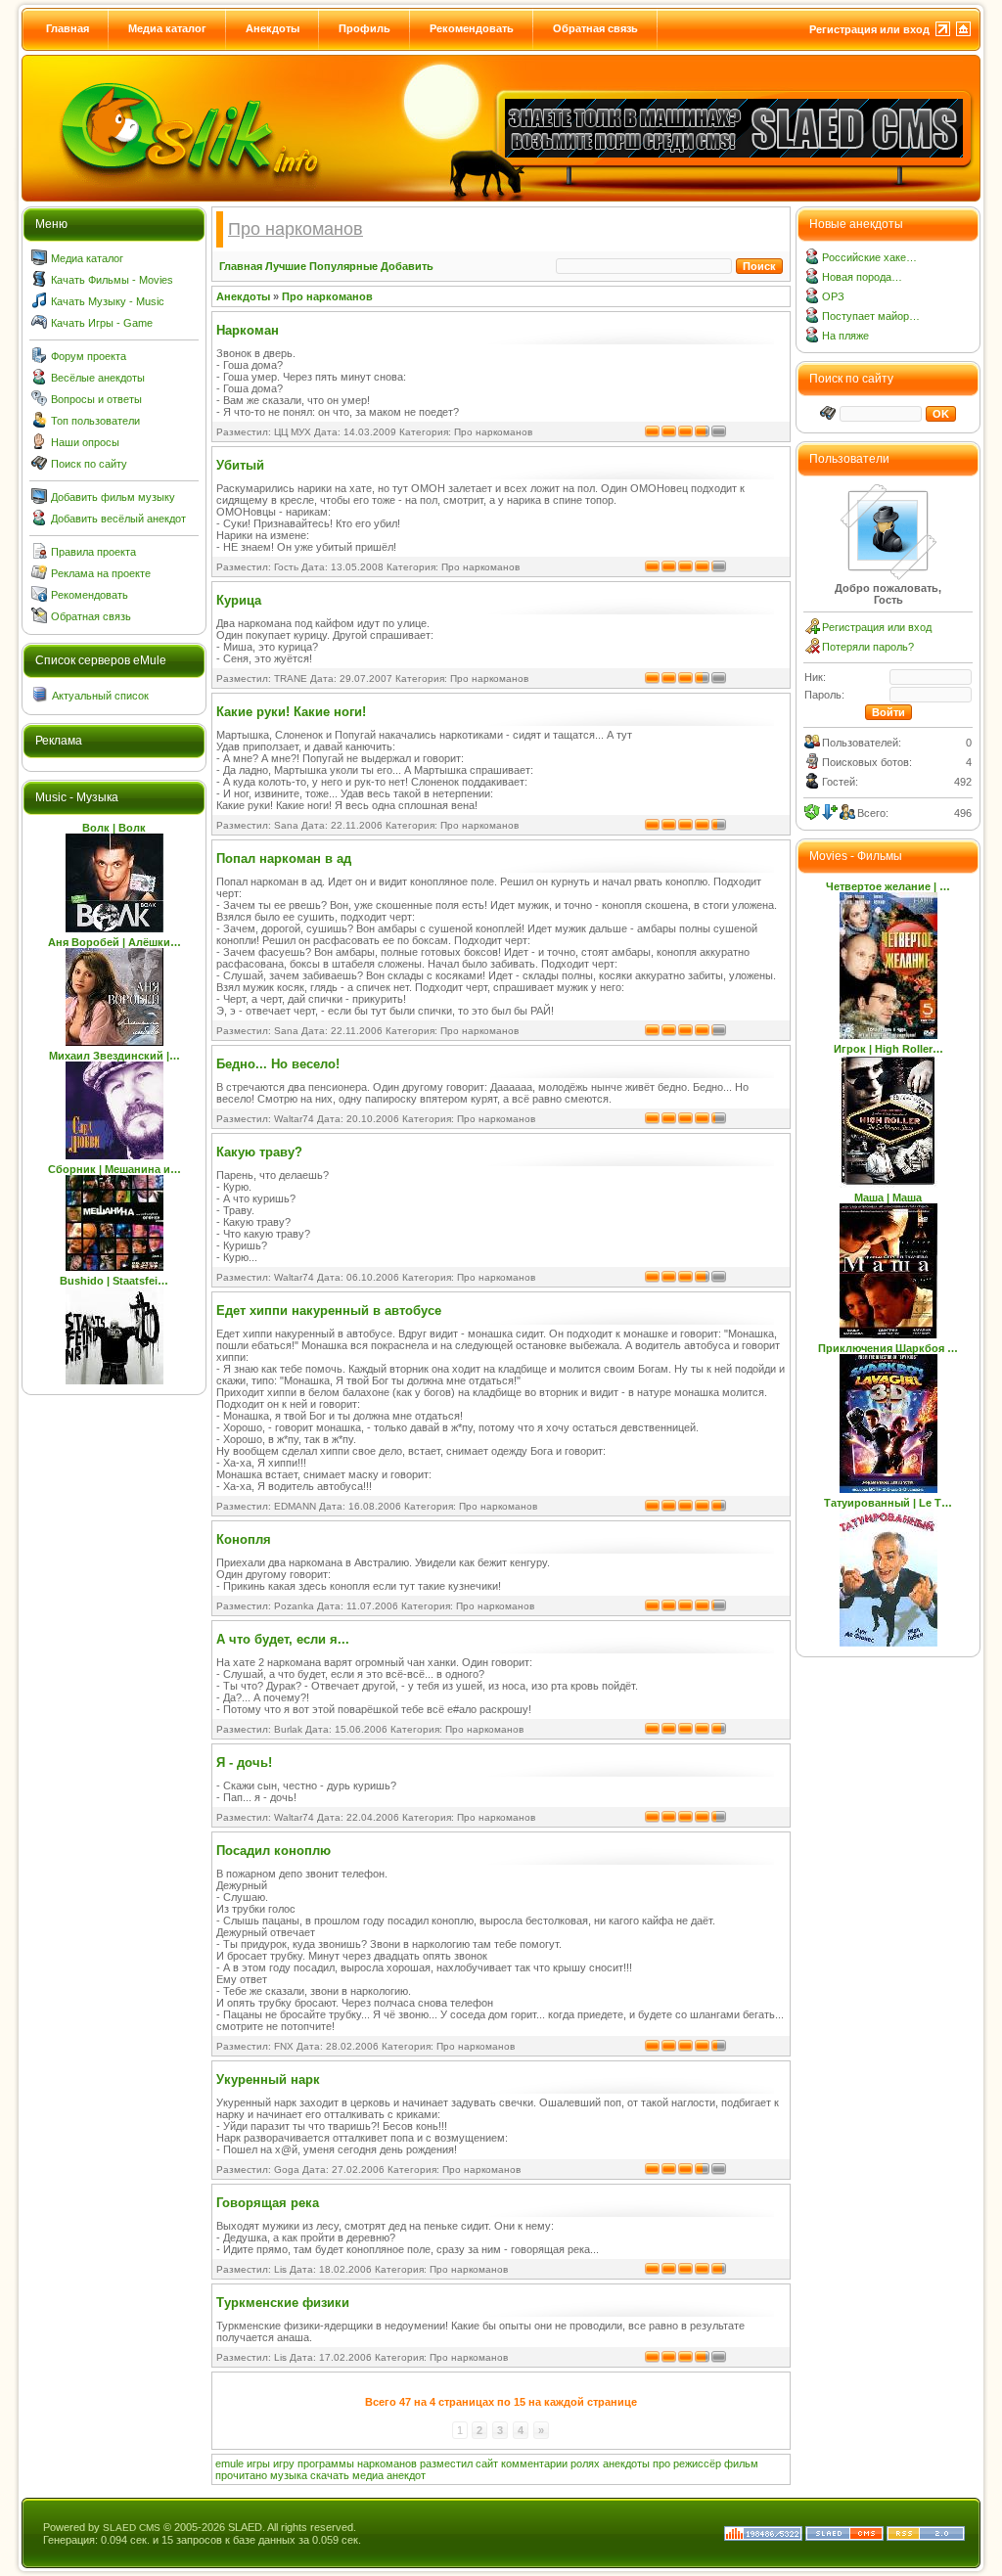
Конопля (244, 1539)
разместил (446, 2463)
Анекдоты (273, 28)
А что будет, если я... (283, 1639)
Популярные (343, 266)
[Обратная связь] (39, 619)
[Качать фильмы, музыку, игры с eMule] (190, 138)
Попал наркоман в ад (284, 859)
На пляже (845, 336)
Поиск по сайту (89, 464)
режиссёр (697, 2463)
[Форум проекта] (39, 359)
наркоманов (387, 2463)
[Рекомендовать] (39, 598)
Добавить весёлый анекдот (118, 519)
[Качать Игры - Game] (39, 326)
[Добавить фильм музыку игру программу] (39, 500)
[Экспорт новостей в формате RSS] (926, 2537)
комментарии (534, 2463)
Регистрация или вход (869, 29)
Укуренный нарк (268, 2079)
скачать (330, 2475)
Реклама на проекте (101, 573)
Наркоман (248, 330)
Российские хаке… (869, 257)
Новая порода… (862, 277)
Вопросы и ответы (96, 399)
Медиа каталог (167, 28)
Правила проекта (93, 552)
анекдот (406, 2475)
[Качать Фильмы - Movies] (39, 283)
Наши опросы (85, 442)
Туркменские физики (283, 2303)
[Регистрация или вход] (812, 630)
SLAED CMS (132, 2528)
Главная (68, 28)
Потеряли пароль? (868, 647)
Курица (239, 600)
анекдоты (626, 2463)
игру (284, 2463)
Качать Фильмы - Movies (112, 280)
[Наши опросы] (39, 445)
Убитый (240, 465)
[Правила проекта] (39, 555)
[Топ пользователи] (39, 424)
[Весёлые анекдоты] (39, 381)
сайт (487, 2463)
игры (258, 2463)
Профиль (364, 28)
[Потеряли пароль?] (812, 650)
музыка (289, 2475)
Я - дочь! (244, 1763)
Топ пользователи (95, 421)
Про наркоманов (327, 296)
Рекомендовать (472, 28)
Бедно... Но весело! (278, 1064)
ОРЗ (833, 296)
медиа (368, 2475)
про (661, 2463)
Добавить (407, 266)
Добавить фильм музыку (113, 497)
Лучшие (286, 266)
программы (326, 2463)
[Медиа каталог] (39, 261)
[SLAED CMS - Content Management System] (844, 2537)
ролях (585, 2463)
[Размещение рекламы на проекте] (39, 576)
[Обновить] (812, 812)
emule (229, 2463)
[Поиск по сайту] (39, 467)
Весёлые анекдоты (98, 378)
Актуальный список (100, 696)
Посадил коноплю (273, 1851)
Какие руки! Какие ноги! (291, 712)
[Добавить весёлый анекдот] (39, 521)
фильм (741, 2463)
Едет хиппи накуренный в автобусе (329, 1311)
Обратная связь (595, 28)
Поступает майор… (871, 316)
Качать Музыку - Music (108, 301)
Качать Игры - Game (102, 323)
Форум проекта (89, 356)
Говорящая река (268, 2203)
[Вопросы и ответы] (39, 402)
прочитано (241, 2475)
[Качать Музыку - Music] (39, 304)
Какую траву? (259, 1152)
